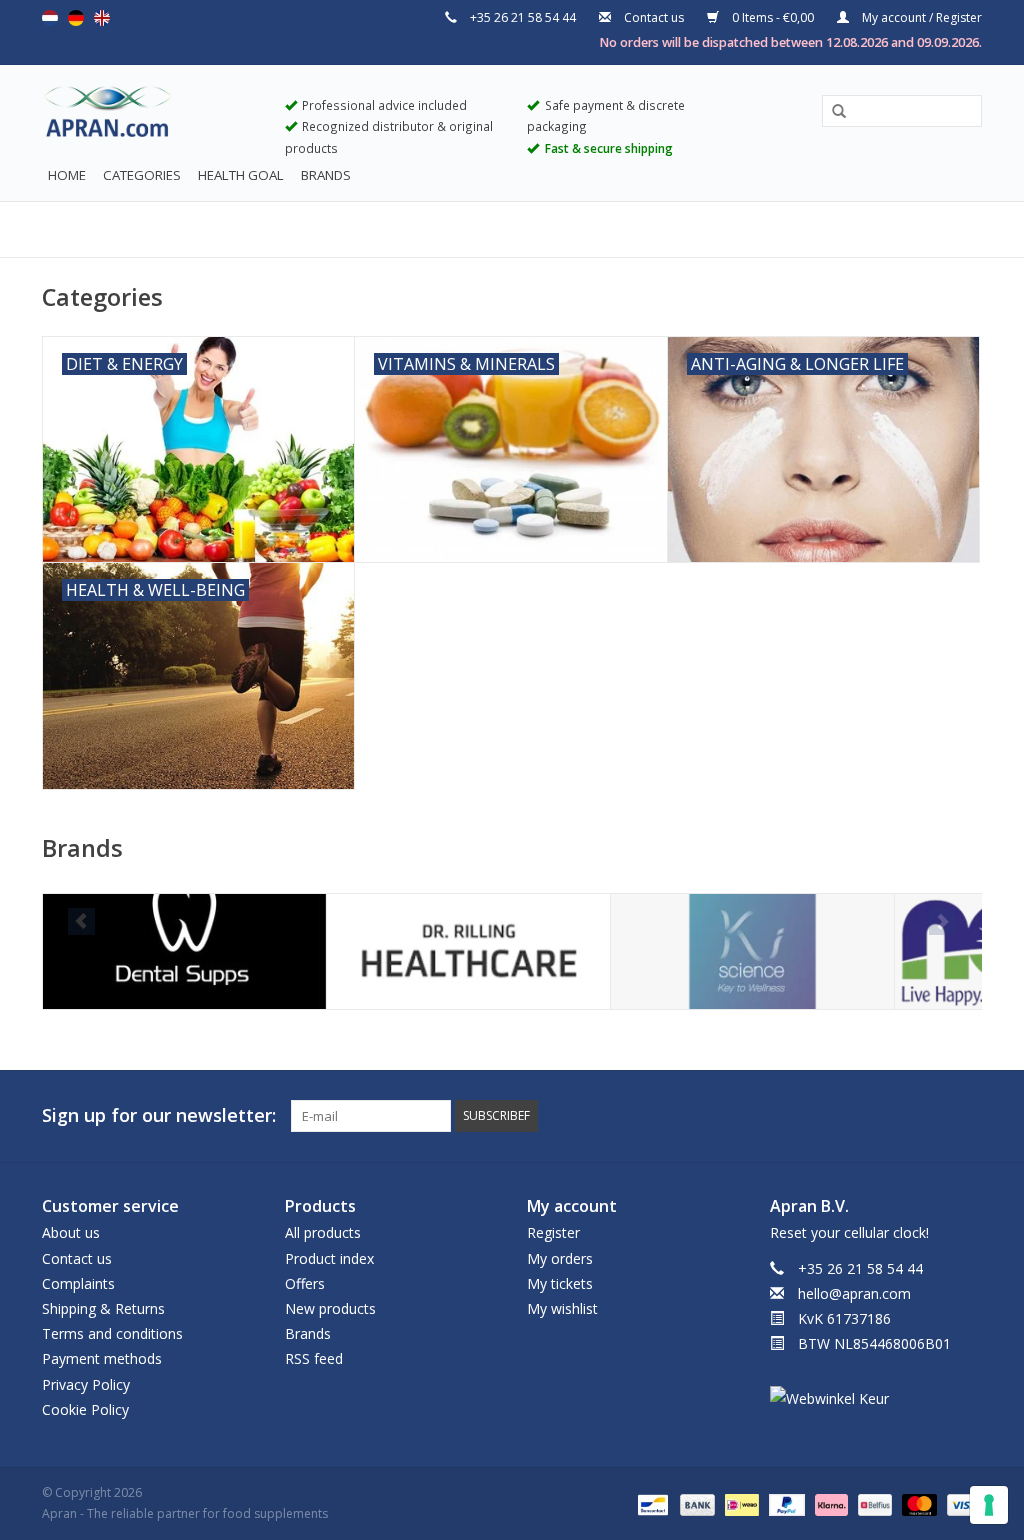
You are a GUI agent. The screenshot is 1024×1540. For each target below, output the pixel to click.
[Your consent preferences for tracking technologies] (989, 1505)
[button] (832, 112)
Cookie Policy (85, 1409)
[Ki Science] (752, 951)
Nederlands (50, 18)
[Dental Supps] (184, 951)
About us (71, 1232)
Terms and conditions (112, 1333)
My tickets (560, 1283)
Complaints (78, 1283)
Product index (329, 1258)
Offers (305, 1283)
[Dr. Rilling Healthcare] (468, 951)
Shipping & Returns (103, 1308)
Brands (326, 175)
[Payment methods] (651, 1503)
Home (67, 175)
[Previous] (81, 921)
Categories (142, 175)
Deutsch (76, 18)
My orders (560, 1258)
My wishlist (562, 1308)
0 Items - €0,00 (773, 17)
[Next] (942, 921)
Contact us (654, 17)
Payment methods (102, 1358)
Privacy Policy (86, 1384)
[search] (902, 110)
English (102, 18)
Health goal (241, 175)
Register (553, 1232)
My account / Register (920, 17)
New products (330, 1308)
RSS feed (314, 1358)
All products (323, 1232)
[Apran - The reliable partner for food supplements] (148, 116)
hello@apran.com (854, 1293)
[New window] (930, 1116)
